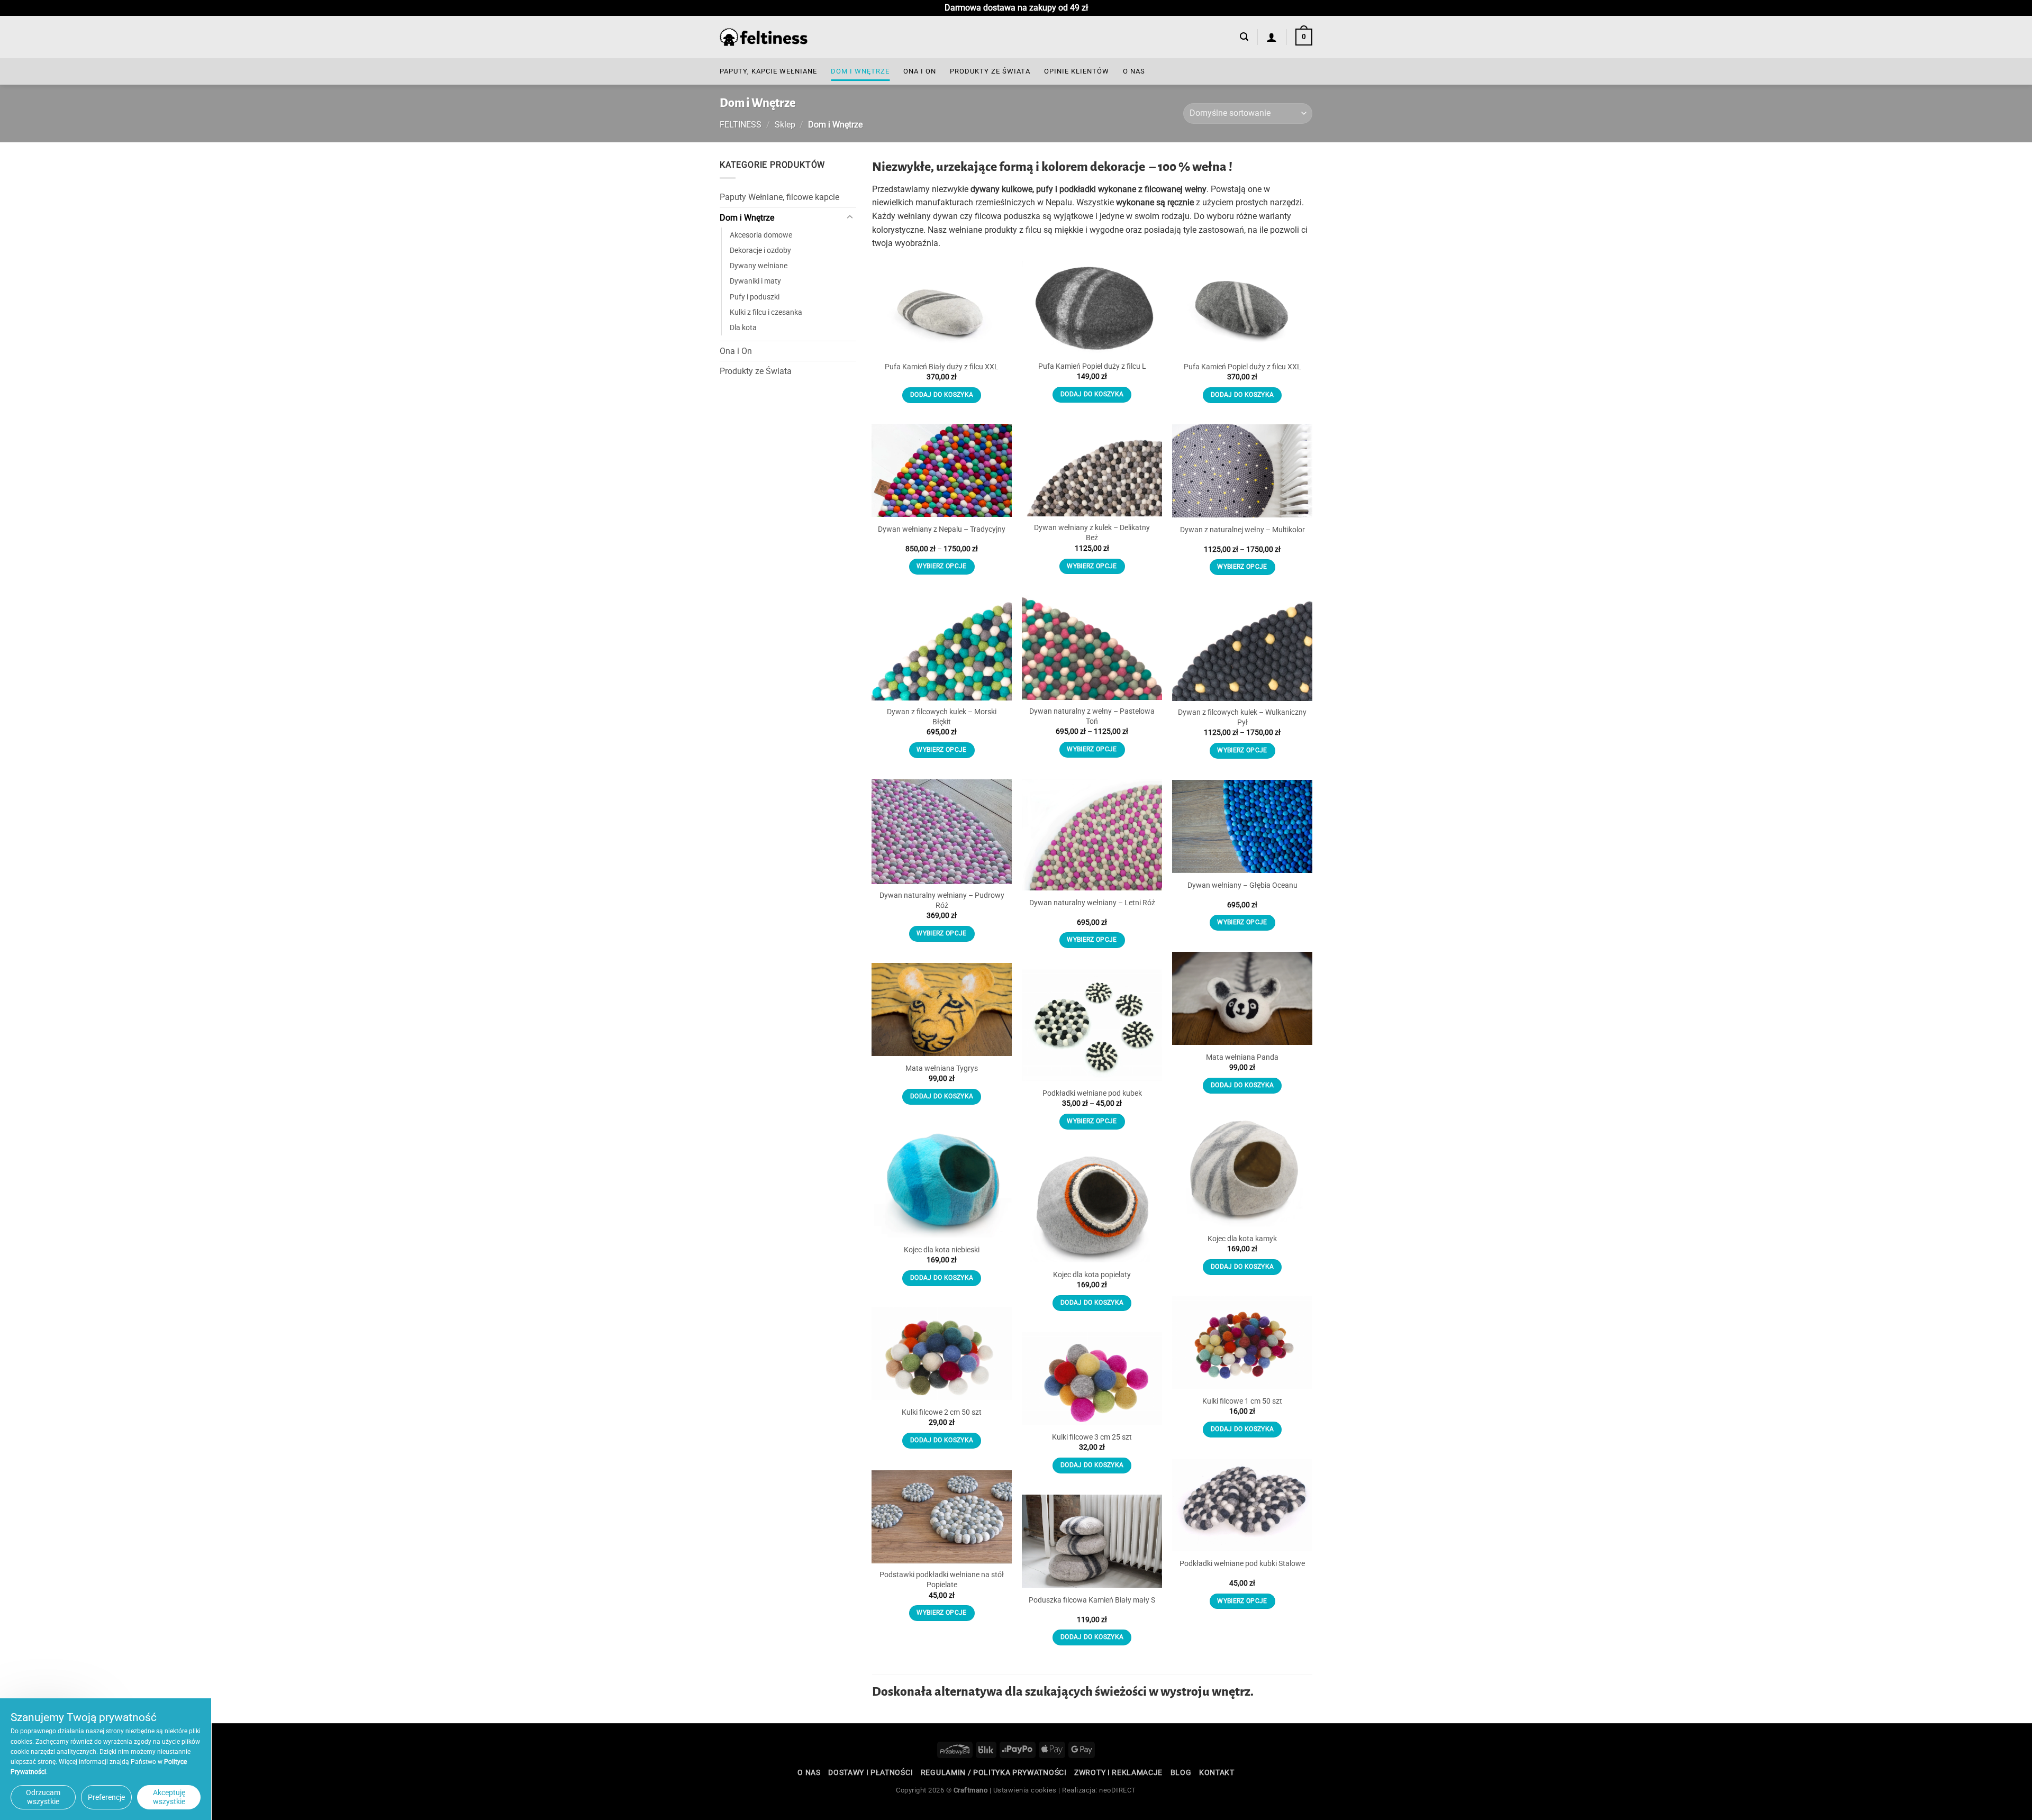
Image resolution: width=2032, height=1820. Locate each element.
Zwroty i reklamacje (1118, 1772)
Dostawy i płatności (870, 1772)
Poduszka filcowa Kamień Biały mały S (1092, 1600)
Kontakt (1217, 1772)
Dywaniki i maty (755, 281)
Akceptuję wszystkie (169, 1797)
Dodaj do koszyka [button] (942, 395)
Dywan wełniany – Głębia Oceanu (1242, 885)
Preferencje (106, 1797)
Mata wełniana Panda (1242, 1057)
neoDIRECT (1118, 1790)
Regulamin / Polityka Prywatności (994, 1772)
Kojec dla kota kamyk (1242, 1239)
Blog (1181, 1772)
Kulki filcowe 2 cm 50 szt (942, 1412)
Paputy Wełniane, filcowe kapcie (779, 197)
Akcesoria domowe (761, 235)
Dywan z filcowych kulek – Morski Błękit (942, 717)
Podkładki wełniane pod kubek (1092, 1093)
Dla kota (743, 327)
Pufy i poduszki (755, 297)
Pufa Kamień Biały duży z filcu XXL (942, 367)
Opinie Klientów (1077, 71)
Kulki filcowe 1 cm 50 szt (1242, 1401)
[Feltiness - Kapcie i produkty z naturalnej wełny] (764, 37)
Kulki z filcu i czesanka (766, 312)
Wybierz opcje (1092, 566)
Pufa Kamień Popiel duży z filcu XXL (1242, 367)
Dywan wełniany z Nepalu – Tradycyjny (942, 529)
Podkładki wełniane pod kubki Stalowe (1242, 1564)
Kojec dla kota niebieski (942, 1250)
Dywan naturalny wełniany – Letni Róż (1092, 903)
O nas (1134, 71)
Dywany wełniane (759, 266)
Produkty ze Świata (990, 71)
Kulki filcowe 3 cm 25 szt (1092, 1437)
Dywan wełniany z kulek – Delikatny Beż (1092, 533)
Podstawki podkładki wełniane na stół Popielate (942, 1580)
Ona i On (920, 71)
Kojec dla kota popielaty (1092, 1275)
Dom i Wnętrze (860, 71)
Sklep (785, 125)
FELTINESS (741, 125)
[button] (1244, 37)
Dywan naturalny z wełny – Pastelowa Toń (1092, 716)
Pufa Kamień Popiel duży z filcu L (1092, 366)
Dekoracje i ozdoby (760, 251)
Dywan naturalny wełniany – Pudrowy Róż (942, 900)
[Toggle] (850, 217)
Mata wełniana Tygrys (942, 1068)
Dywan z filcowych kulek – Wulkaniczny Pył (1242, 717)
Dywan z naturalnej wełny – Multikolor (1242, 530)
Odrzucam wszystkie (43, 1797)
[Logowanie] (1272, 37)
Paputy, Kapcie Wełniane (768, 71)
